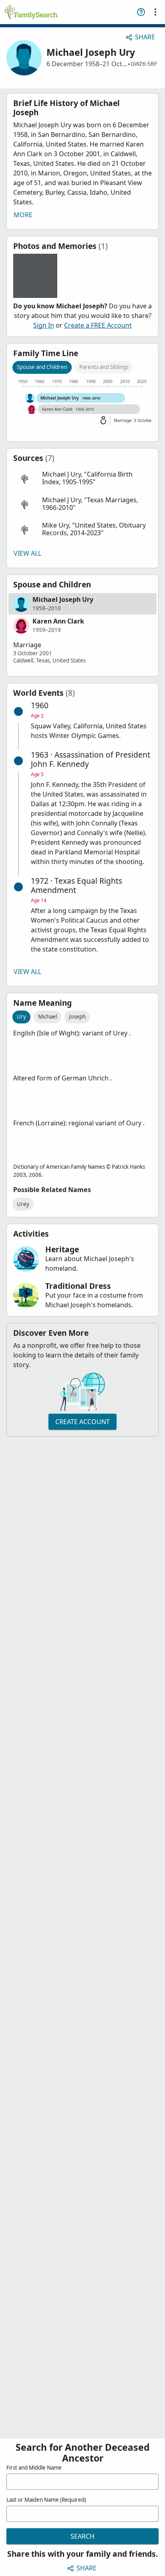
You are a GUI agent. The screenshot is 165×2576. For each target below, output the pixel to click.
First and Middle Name (34, 2468)
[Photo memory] (35, 276)
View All (27, 553)
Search (82, 2536)
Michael (47, 1017)
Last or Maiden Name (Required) (46, 2500)
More (23, 215)
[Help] (141, 12)
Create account (82, 1422)
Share (145, 37)
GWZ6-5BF (144, 64)
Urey (23, 1204)
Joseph (77, 1017)
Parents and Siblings (104, 367)
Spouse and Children (42, 367)
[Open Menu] (155, 12)
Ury (21, 1017)
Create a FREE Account (98, 325)
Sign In (44, 325)
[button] (82, 478)
